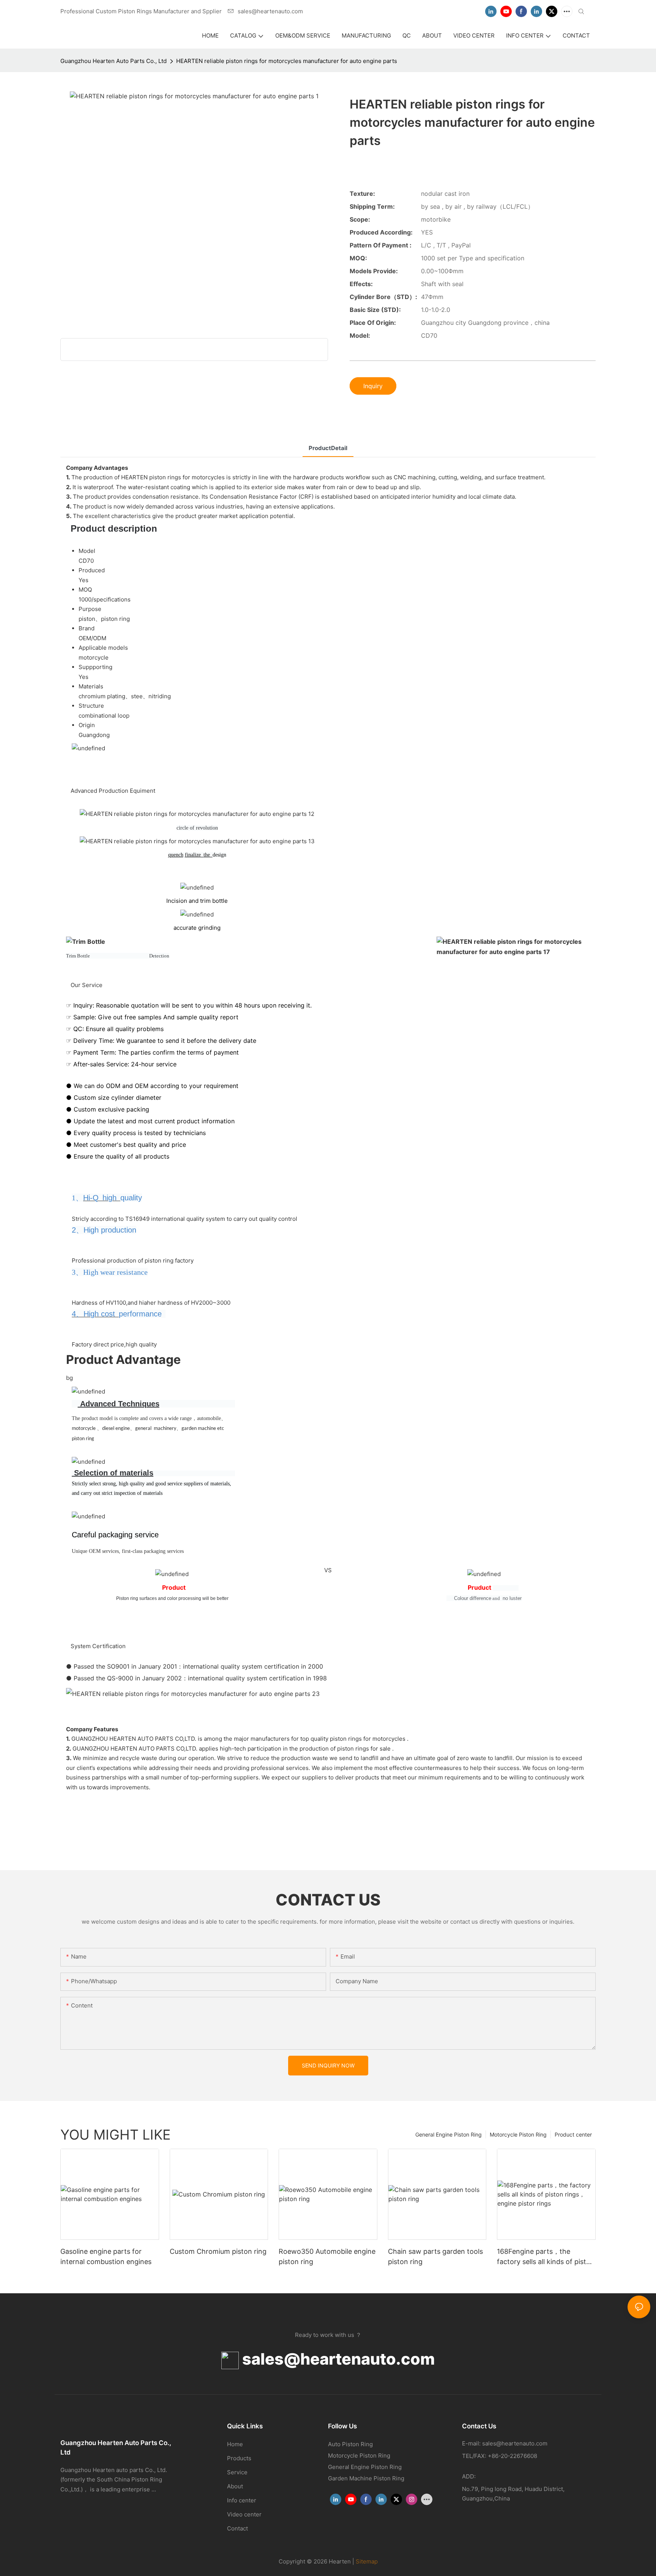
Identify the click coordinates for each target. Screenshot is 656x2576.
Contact (237, 2528)
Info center (242, 2500)
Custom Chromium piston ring (218, 2251)
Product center (573, 2134)
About (235, 2486)
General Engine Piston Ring (449, 2134)
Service (237, 2472)
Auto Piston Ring (350, 2444)
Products (239, 2458)
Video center (244, 2514)
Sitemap (367, 2561)
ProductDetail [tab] (328, 448)
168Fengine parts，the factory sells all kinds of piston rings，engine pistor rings (546, 2257)
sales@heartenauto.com (337, 2359)
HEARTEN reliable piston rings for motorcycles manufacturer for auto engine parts (287, 61)
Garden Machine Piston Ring (366, 2478)
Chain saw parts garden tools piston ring (435, 2256)
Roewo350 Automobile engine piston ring (327, 2256)
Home (235, 2444)
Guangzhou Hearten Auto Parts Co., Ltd (114, 61)
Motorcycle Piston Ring (518, 2134)
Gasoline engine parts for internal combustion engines (106, 2256)
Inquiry (373, 386)
